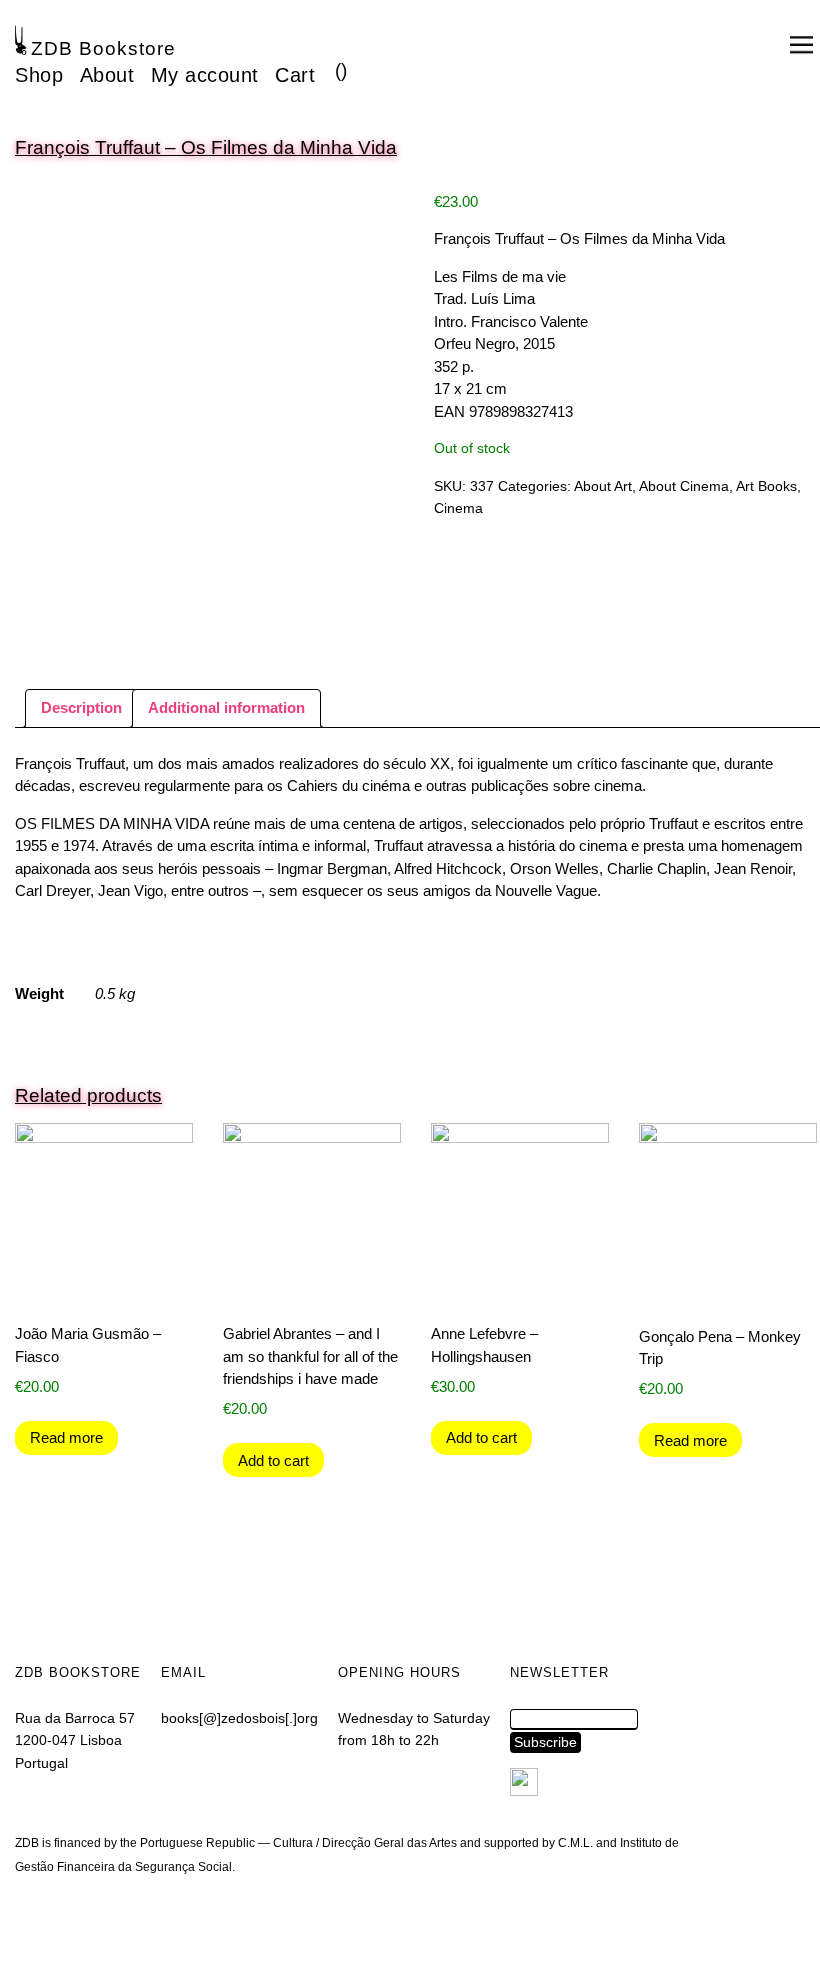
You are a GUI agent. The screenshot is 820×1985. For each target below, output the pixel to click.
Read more (66, 1437)
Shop (39, 75)
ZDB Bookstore (103, 48)
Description (81, 707)
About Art (603, 486)
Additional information (226, 707)
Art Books (766, 486)
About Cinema (684, 486)
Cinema (458, 508)
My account (205, 75)
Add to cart (273, 1460)
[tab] (81, 709)
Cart (295, 75)
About (107, 75)
